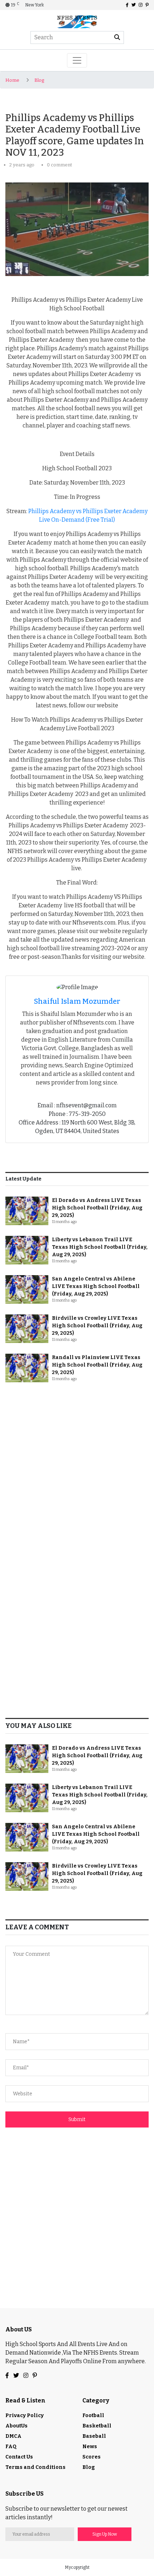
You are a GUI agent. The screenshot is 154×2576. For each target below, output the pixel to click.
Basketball (97, 2426)
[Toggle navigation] (77, 60)
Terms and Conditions (35, 2467)
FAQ (11, 2447)
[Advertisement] (77, 1470)
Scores (92, 2457)
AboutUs (16, 2426)
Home (12, 80)
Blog (39, 80)
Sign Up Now (105, 2534)
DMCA (13, 2436)
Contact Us (19, 2457)
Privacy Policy (25, 2415)
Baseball (94, 2436)
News (90, 2447)
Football (93, 2415)
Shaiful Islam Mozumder (77, 1001)
